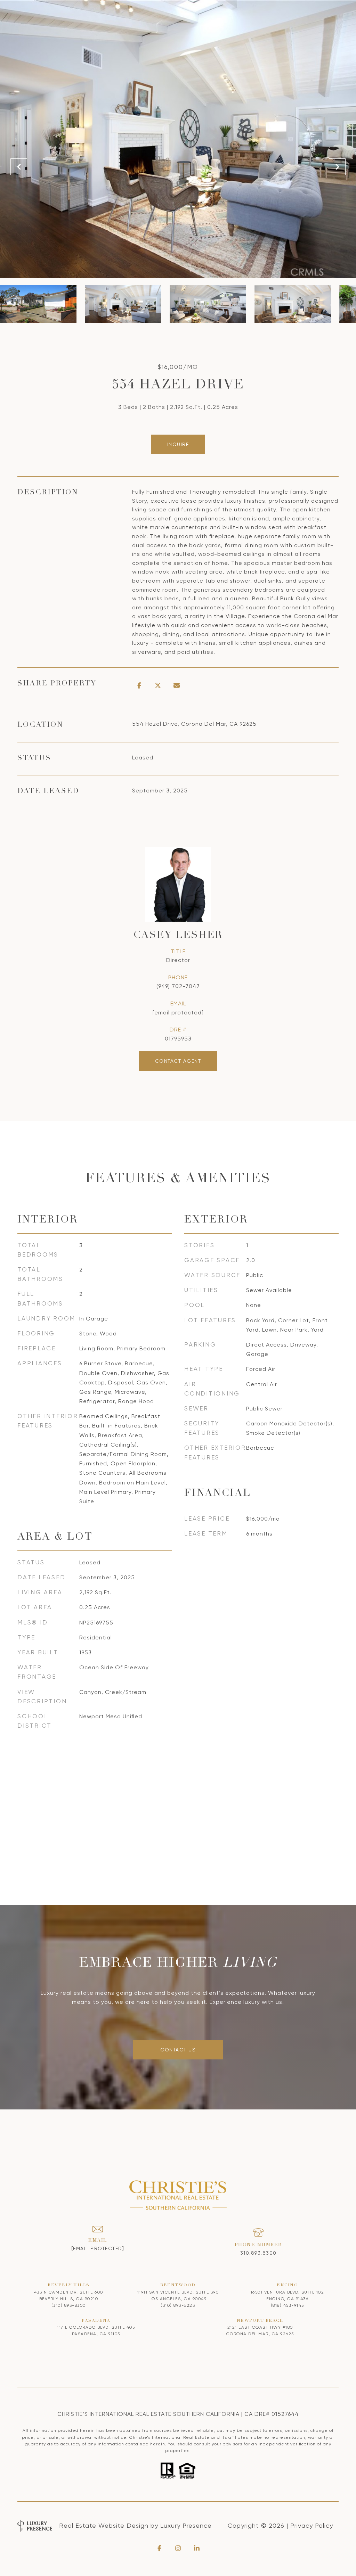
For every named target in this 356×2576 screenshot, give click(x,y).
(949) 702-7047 (178, 986)
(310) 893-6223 (178, 2305)
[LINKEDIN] (197, 2548)
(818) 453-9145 (288, 2305)
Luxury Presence (186, 2525)
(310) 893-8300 (69, 2305)
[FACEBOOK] (159, 2548)
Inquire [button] (178, 444)
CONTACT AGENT (178, 1061)
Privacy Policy (312, 2525)
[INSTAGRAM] (178, 2548)
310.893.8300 (258, 2253)
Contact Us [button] (178, 2050)
